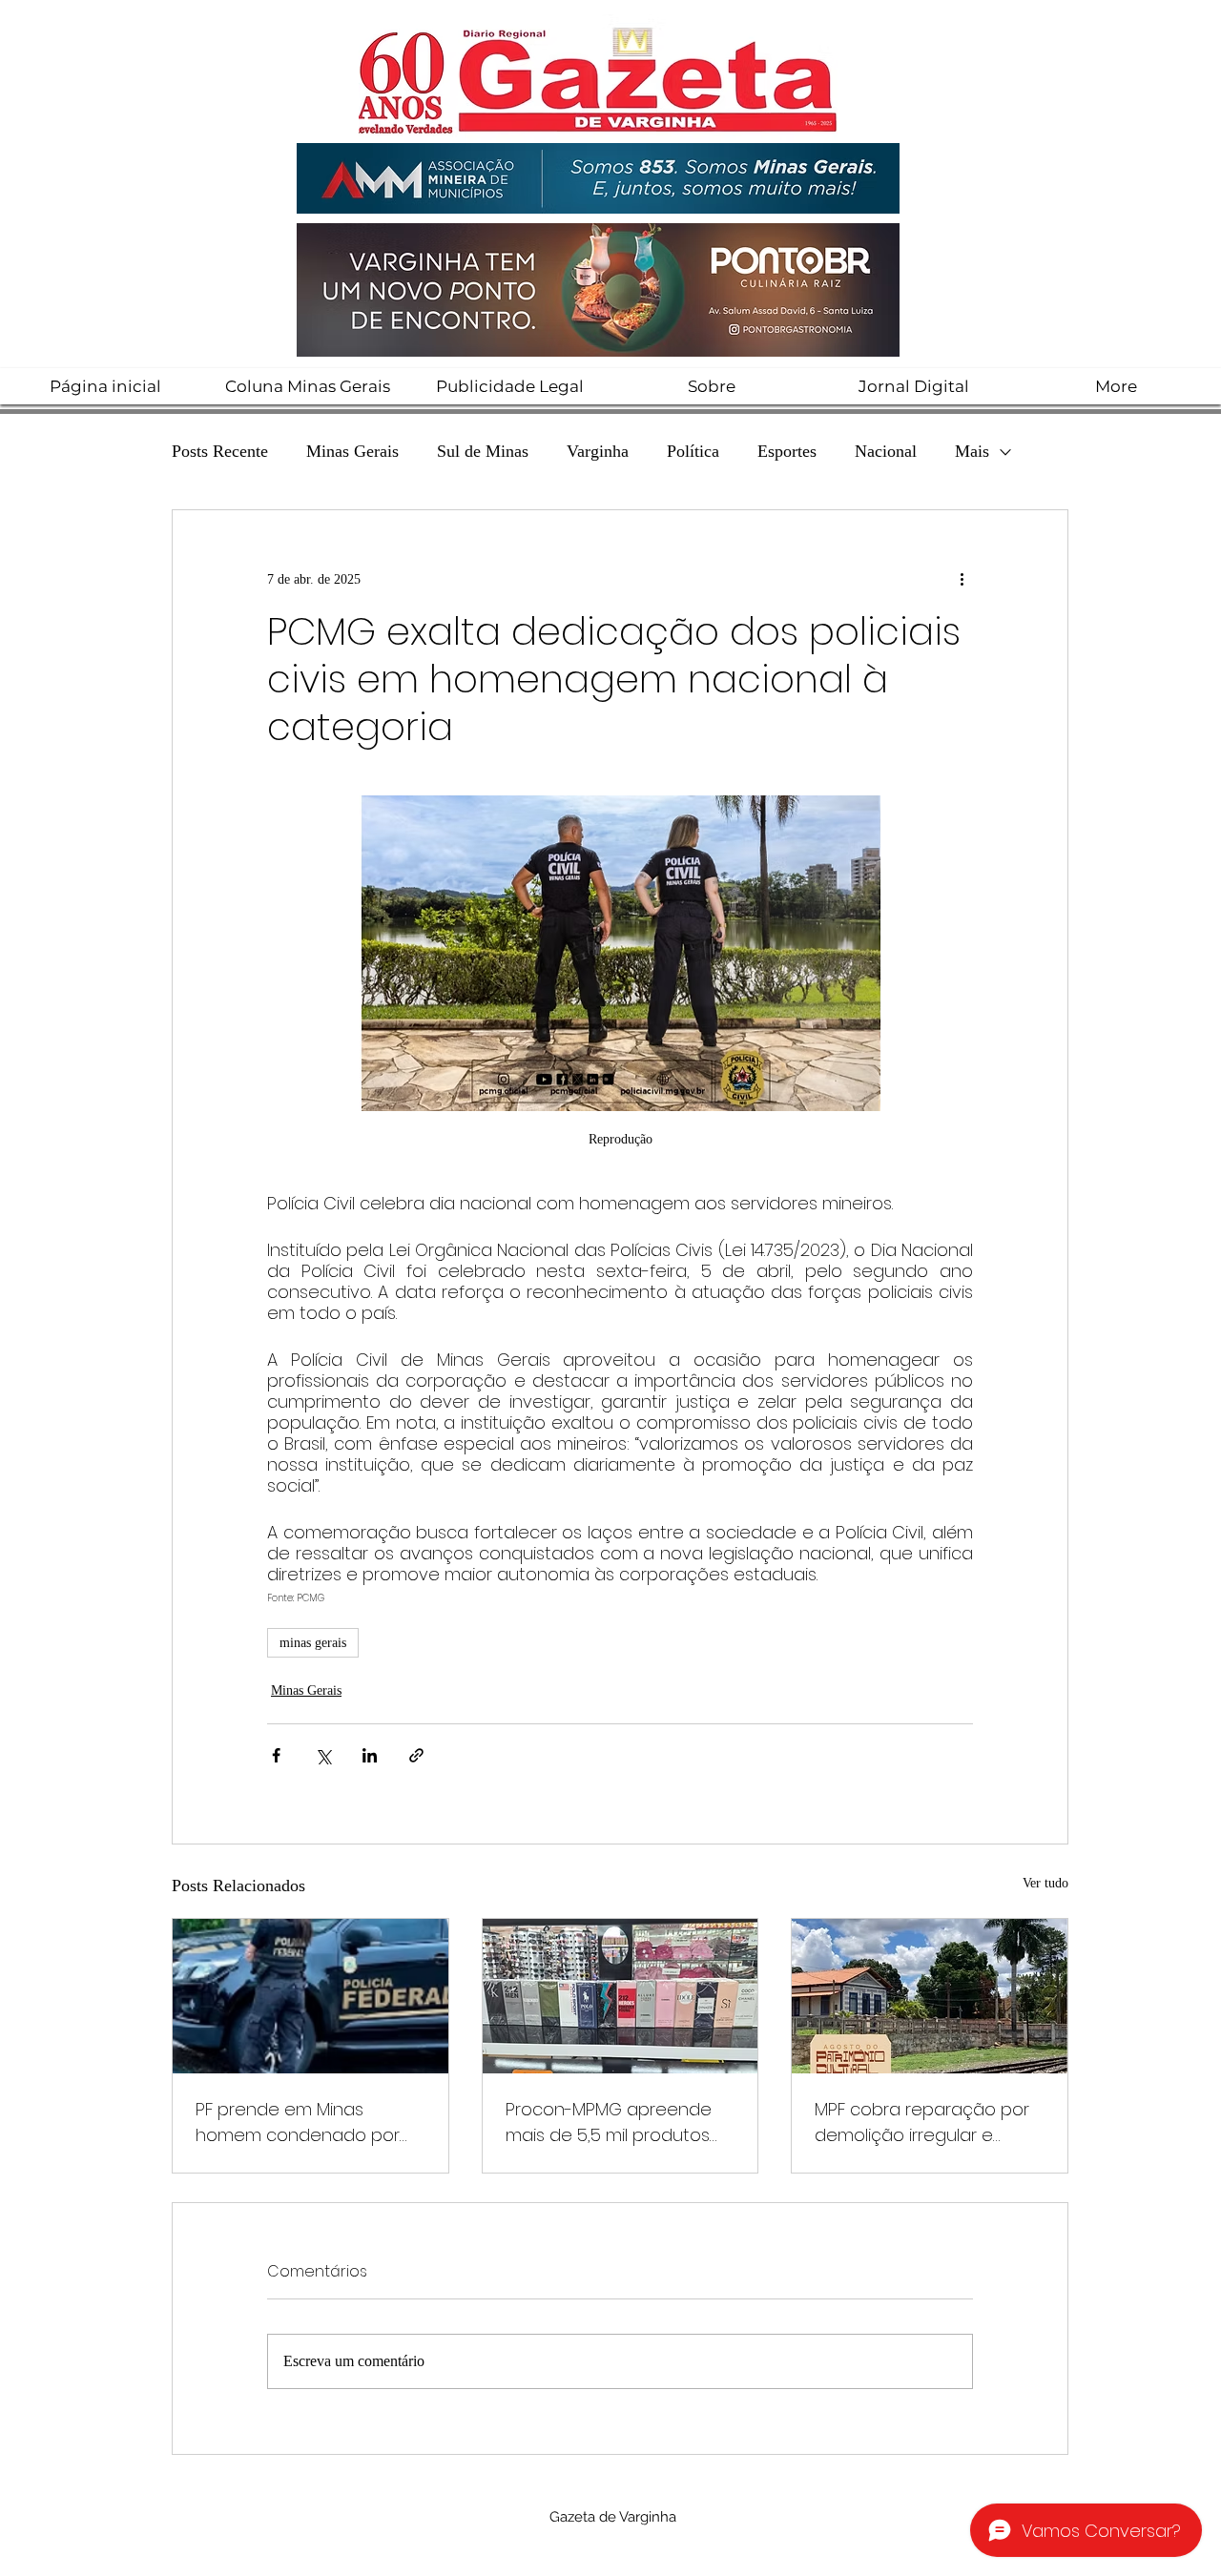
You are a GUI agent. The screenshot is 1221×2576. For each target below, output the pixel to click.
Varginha (598, 451)
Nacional (886, 451)
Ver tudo (1045, 1883)
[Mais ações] (962, 579)
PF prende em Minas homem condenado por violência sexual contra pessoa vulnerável (298, 2123)
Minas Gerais (352, 451)
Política (693, 451)
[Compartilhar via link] (416, 1755)
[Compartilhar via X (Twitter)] (323, 1755)
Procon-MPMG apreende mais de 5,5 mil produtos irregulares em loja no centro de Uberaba (609, 2123)
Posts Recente (220, 451)
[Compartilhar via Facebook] (276, 1755)
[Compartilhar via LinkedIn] (370, 1755)
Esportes (787, 451)
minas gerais (313, 1643)
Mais (972, 451)
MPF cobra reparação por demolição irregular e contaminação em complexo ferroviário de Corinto (922, 2123)
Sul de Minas (483, 451)
